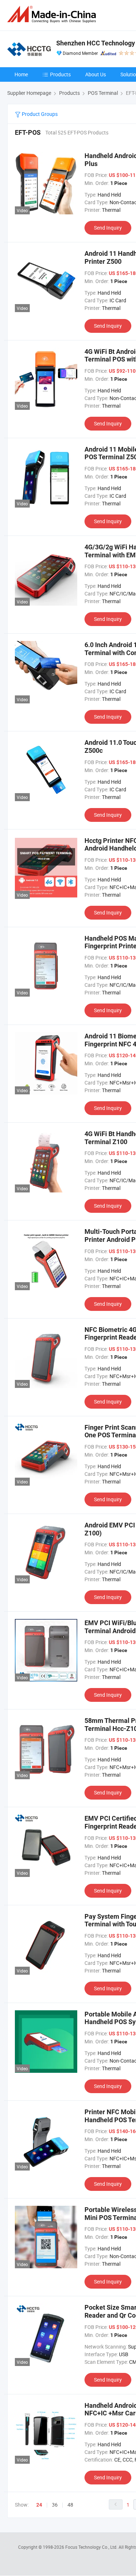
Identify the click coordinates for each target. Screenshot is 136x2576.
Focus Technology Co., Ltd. (92, 2547)
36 (55, 2505)
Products (60, 74)
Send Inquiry (108, 228)
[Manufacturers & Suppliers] (53, 14)
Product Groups (39, 114)
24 (39, 2505)
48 (70, 2505)
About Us (96, 74)
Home (21, 74)
